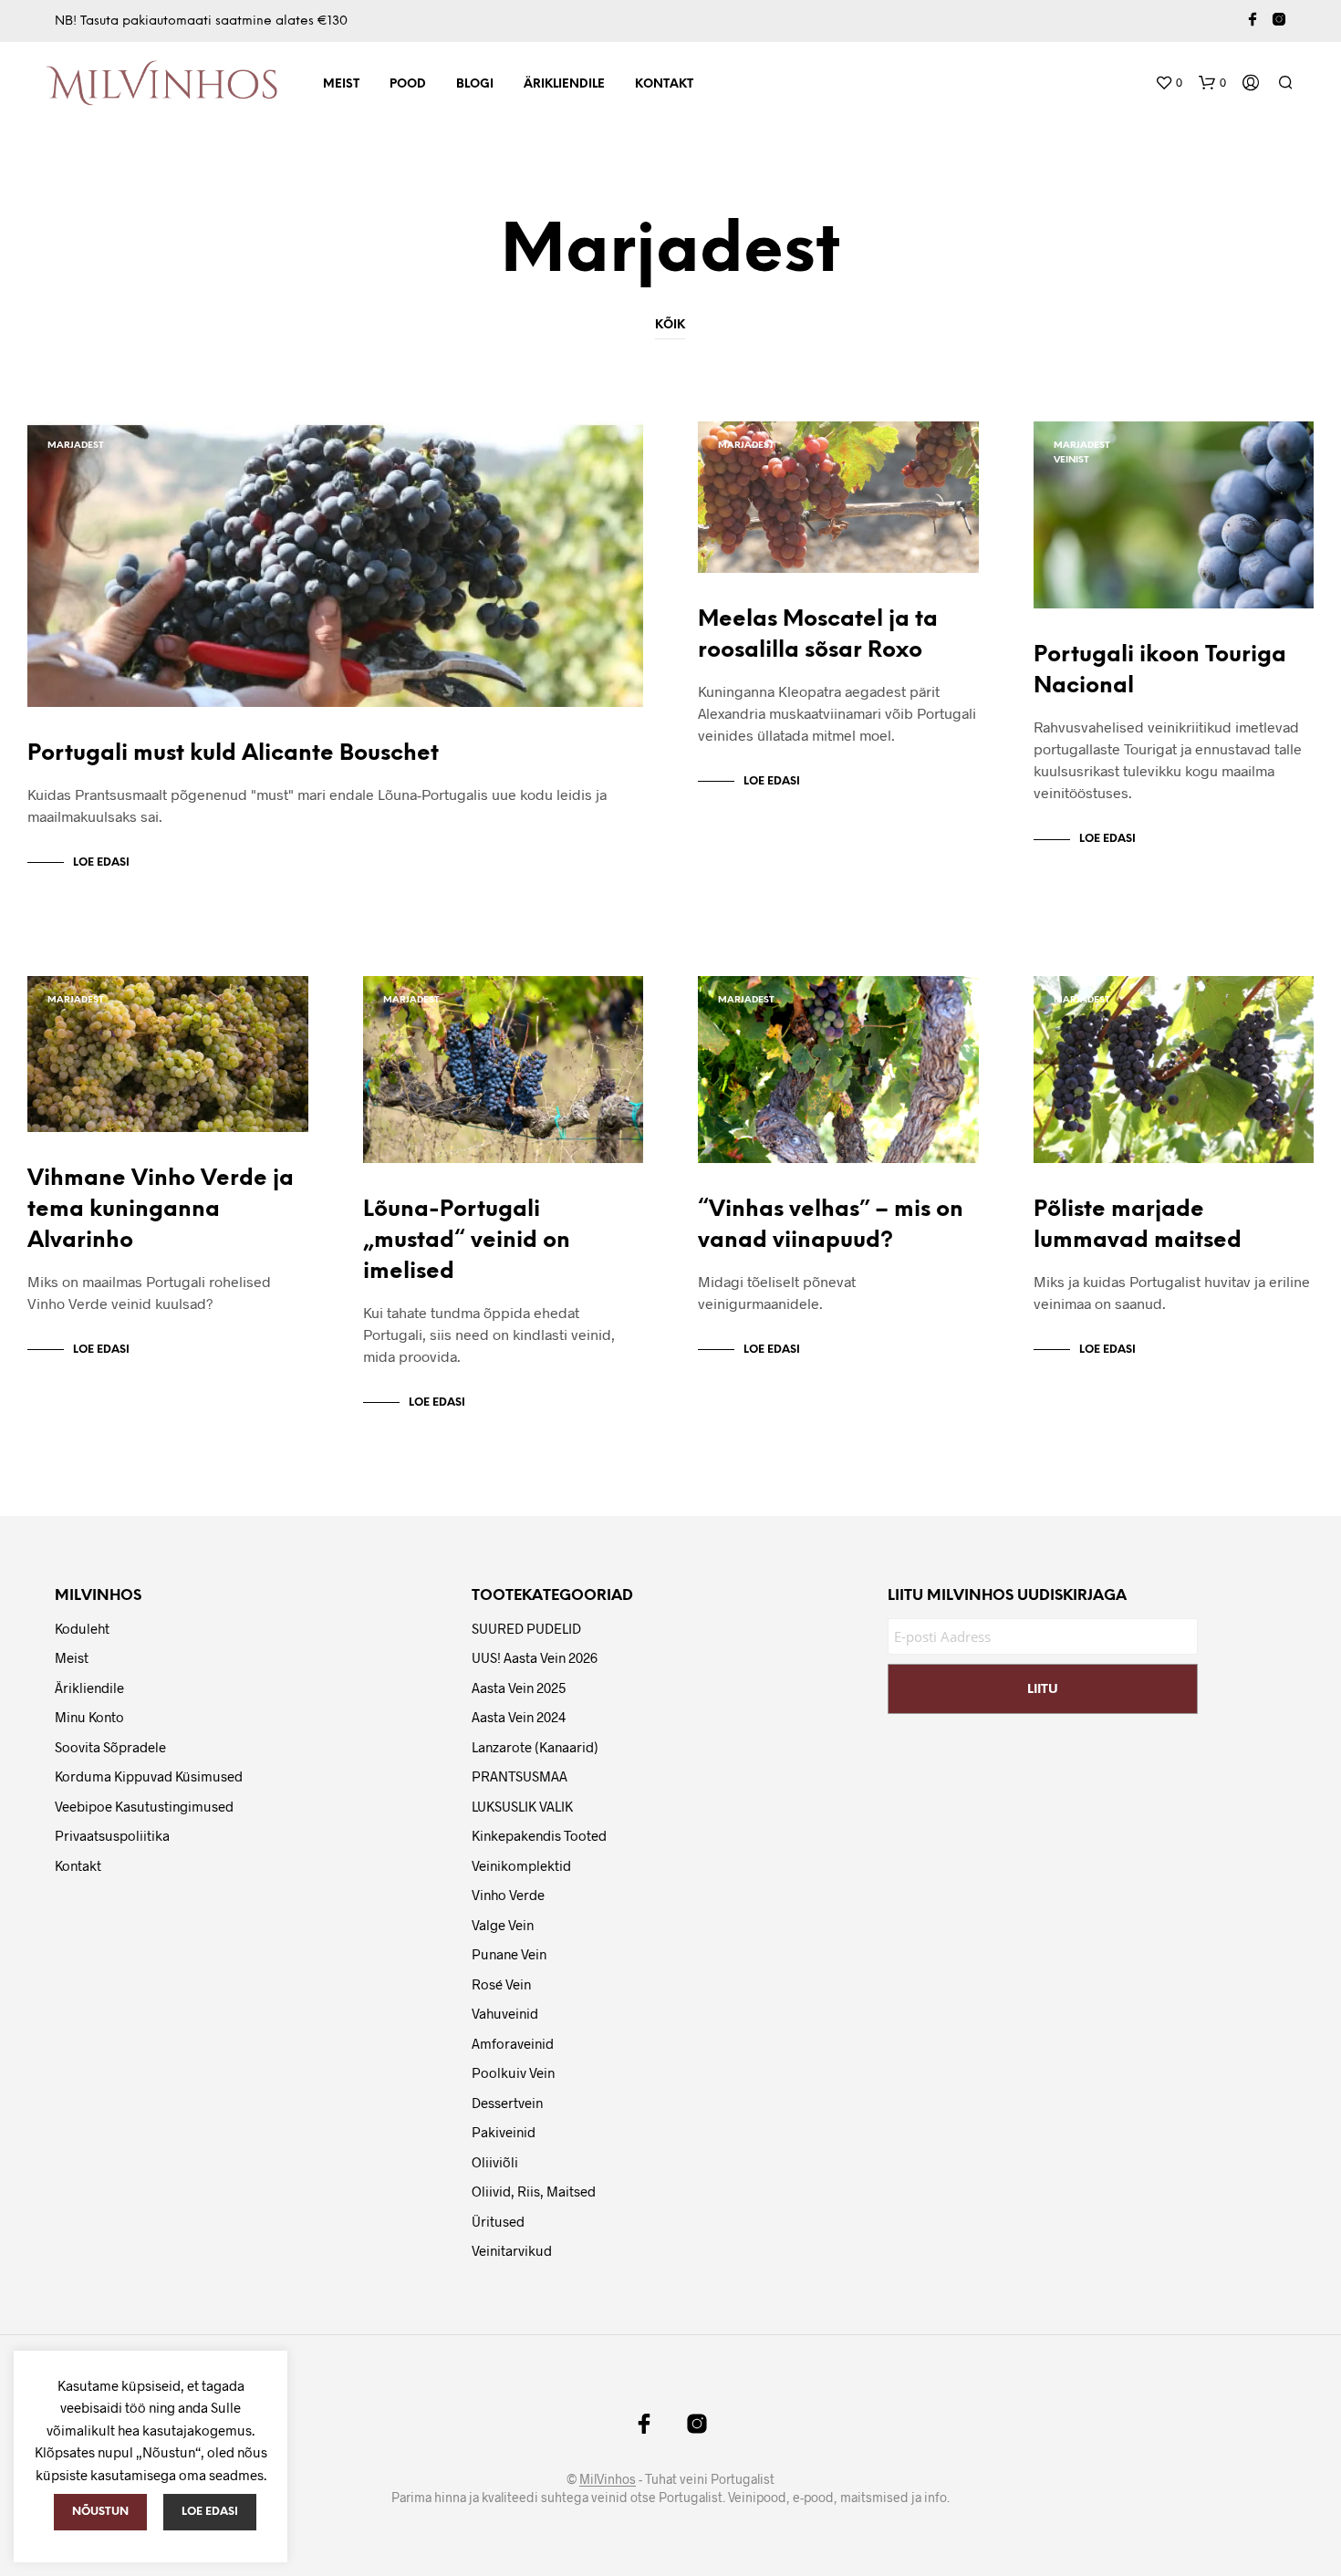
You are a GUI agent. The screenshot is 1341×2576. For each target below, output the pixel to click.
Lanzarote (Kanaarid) (535, 1747)
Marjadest (76, 446)
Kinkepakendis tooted (539, 1835)
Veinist (1071, 460)
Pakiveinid (504, 2132)
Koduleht (82, 1628)
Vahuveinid (505, 2013)
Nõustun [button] (100, 2512)
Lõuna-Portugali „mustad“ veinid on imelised (467, 1241)
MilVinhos (608, 2479)
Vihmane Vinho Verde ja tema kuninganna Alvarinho (161, 1210)
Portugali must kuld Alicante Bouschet (233, 754)
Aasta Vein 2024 (519, 1717)
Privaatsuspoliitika (112, 1835)
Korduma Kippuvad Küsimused (149, 1776)
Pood (408, 84)
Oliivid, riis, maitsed (534, 2191)
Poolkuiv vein (513, 2072)
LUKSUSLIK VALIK (522, 1806)
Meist (341, 84)
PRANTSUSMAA (520, 1776)
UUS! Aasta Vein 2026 (535, 1657)
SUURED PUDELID (526, 1628)
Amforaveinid (513, 2043)
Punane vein (509, 1954)
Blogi (475, 84)
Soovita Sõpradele (110, 1747)
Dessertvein (507, 2103)
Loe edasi (101, 862)
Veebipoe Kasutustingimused (144, 1806)
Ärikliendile (564, 84)
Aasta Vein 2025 (519, 1688)
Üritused (498, 2221)
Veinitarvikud (512, 2250)
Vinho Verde (508, 1895)
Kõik (670, 325)
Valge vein (503, 1925)
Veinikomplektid (521, 1865)
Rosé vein (501, 1984)
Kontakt (664, 84)
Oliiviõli (495, 2162)
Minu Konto (89, 1717)
